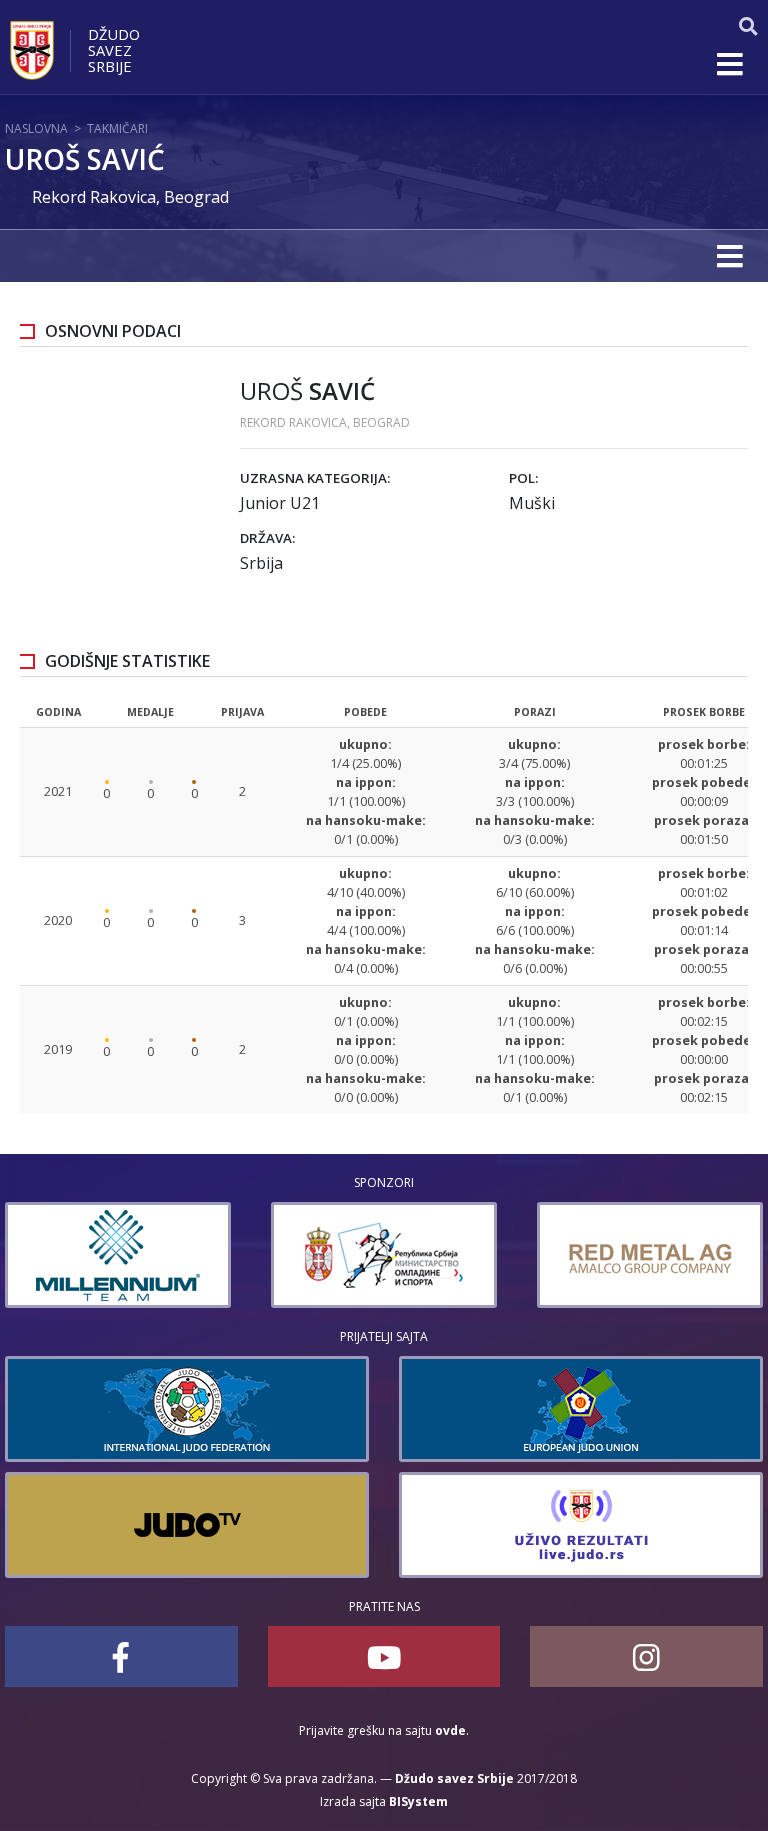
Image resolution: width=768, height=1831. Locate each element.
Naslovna (36, 128)
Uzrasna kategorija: (315, 478)
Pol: (523, 478)
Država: (267, 538)
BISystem (418, 1801)
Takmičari (117, 128)
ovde (450, 1730)
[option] (118, 1255)
